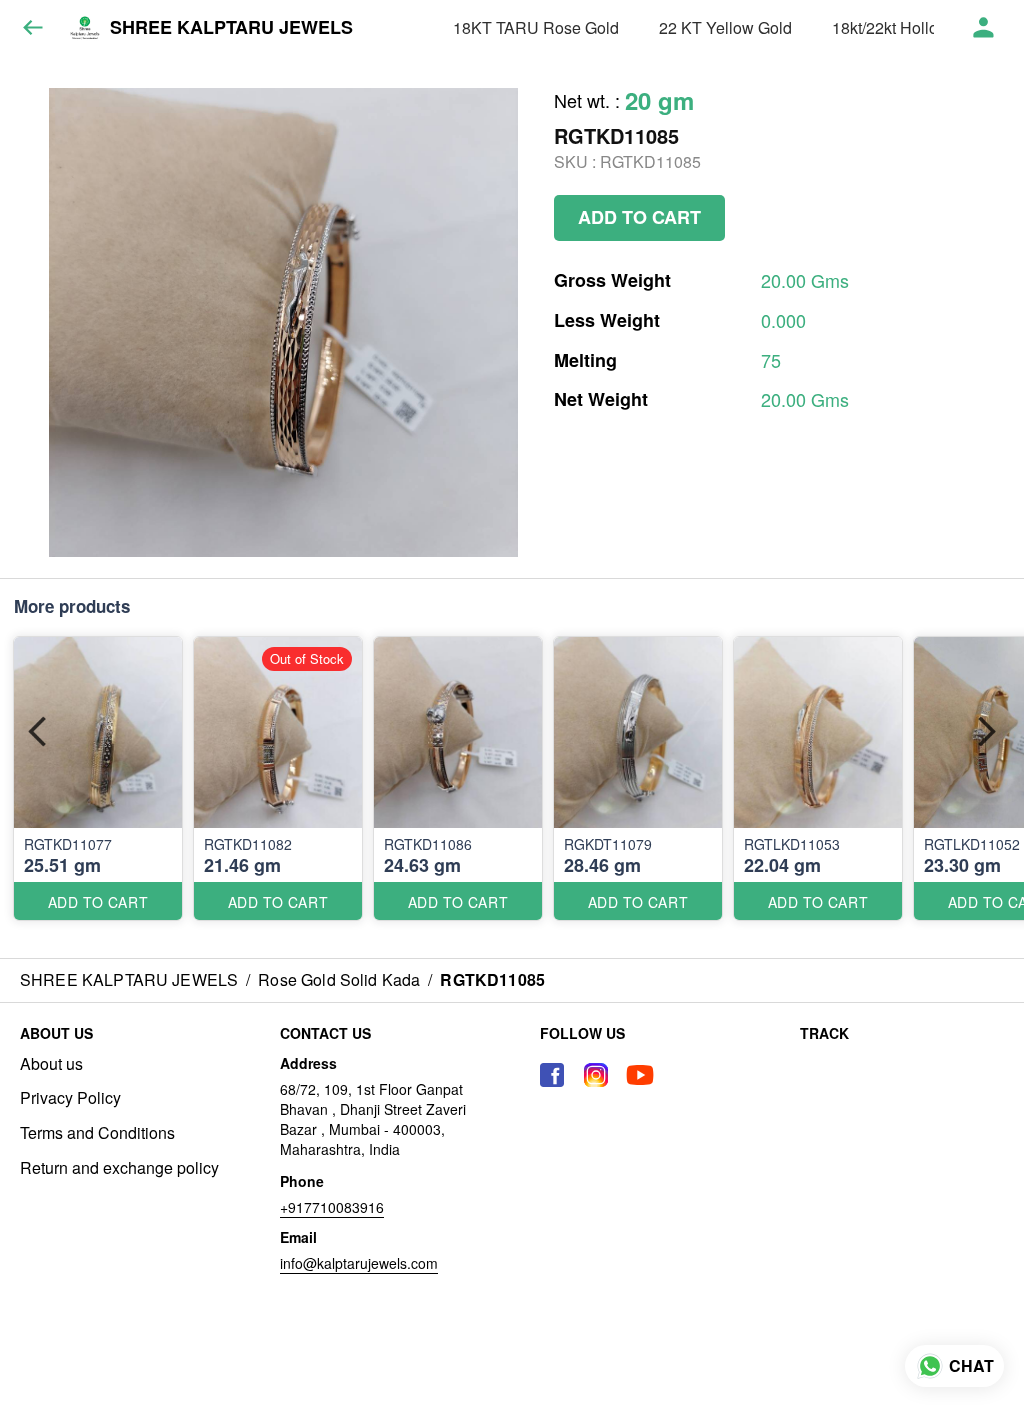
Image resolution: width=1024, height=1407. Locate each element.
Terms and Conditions (97, 1133)
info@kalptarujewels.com (359, 1263)
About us (51, 1064)
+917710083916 (332, 1207)
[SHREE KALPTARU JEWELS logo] (85, 28)
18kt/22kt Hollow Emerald (923, 27)
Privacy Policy (70, 1098)
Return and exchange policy (119, 1168)
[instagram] (596, 1075)
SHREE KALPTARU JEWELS (231, 28)
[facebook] (552, 1075)
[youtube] (640, 1075)
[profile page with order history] (984, 28)
